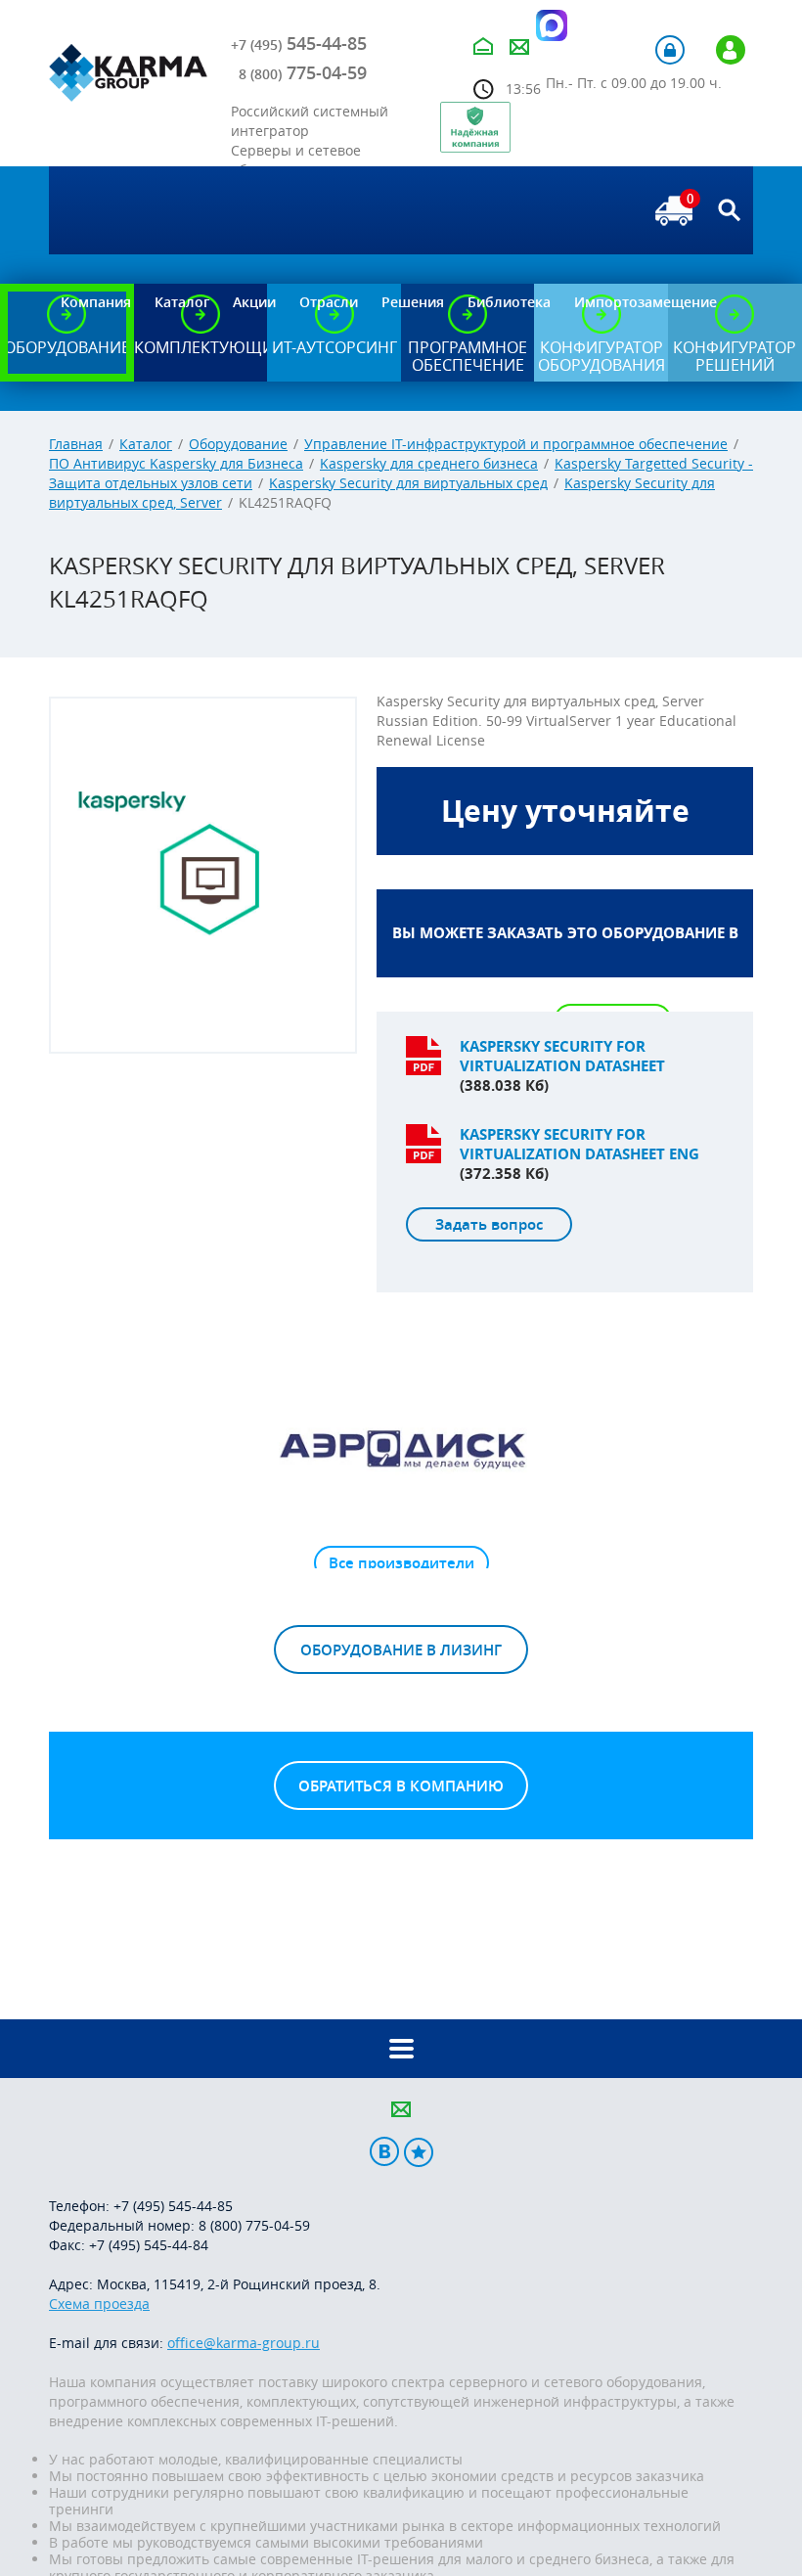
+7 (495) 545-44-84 (149, 2245)
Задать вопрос (489, 1224)
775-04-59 (303, 72)
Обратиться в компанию (401, 1786)
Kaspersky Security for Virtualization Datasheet (562, 1056)
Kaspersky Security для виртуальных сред (408, 483)
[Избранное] (419, 2152)
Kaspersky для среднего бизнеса (429, 463)
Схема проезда (99, 2304)
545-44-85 (299, 43)
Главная (76, 444)
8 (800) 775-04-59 (254, 2225)
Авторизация (670, 50)
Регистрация (731, 50)
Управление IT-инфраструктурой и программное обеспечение (516, 444)
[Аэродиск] (401, 1448)
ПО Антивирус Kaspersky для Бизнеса (176, 463)
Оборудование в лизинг (401, 1650)
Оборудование (238, 444)
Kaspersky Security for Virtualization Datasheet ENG (579, 1144)
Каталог (146, 444)
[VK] (384, 2152)
